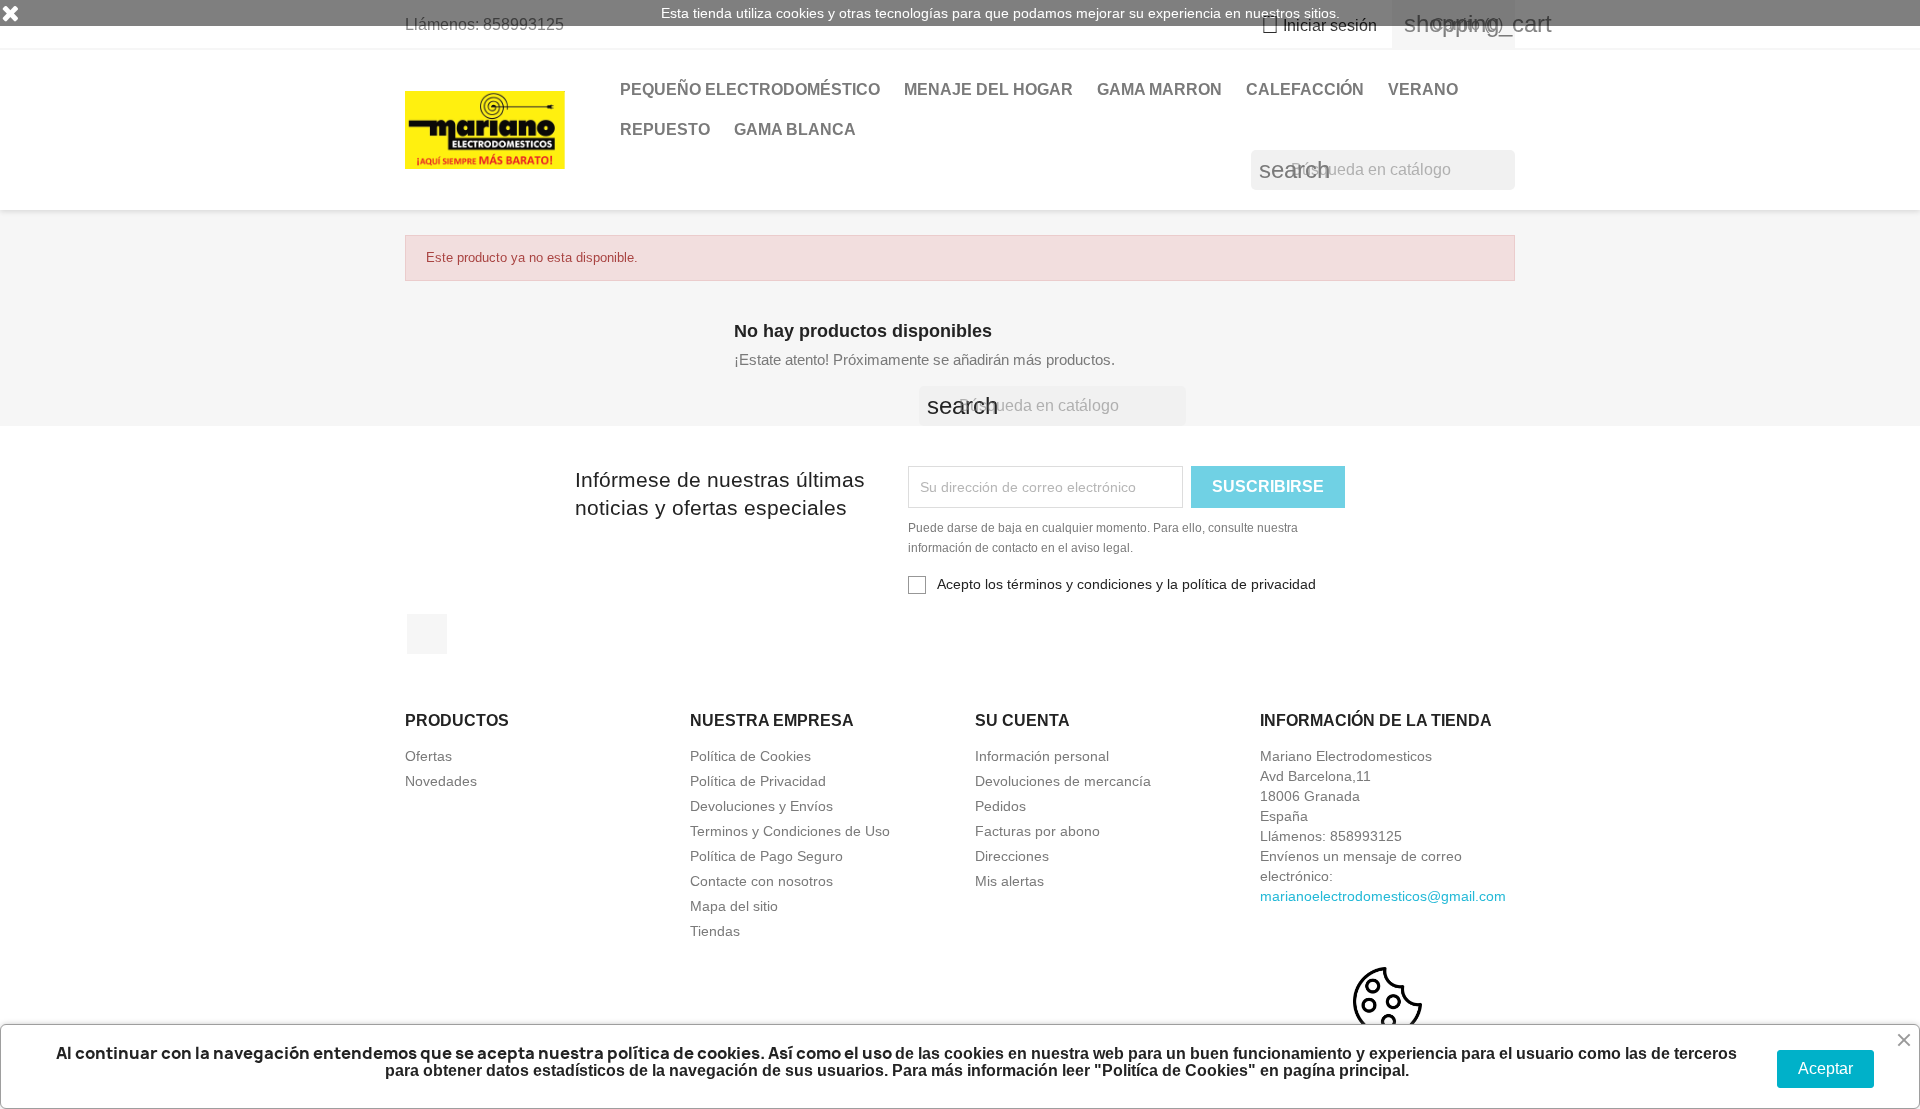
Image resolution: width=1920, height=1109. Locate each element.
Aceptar (1825, 1068)
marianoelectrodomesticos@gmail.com (1383, 896)
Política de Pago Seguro (766, 856)
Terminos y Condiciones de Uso (790, 831)
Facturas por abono (1037, 831)
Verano (1423, 89)
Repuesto (665, 129)
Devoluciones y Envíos (761, 806)
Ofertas (428, 756)
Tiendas (715, 931)
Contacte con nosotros (761, 881)
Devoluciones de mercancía (1063, 781)
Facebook (427, 634)
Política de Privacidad (758, 781)
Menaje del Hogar (988, 89)
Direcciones (1012, 856)
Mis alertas (1009, 881)
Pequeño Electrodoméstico (750, 89)
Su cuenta (1022, 720)
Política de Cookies (750, 756)
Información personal (1042, 756)
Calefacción (1305, 89)
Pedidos (1000, 806)
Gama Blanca (795, 129)
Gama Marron (1159, 89)
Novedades (441, 781)
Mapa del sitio (734, 906)
